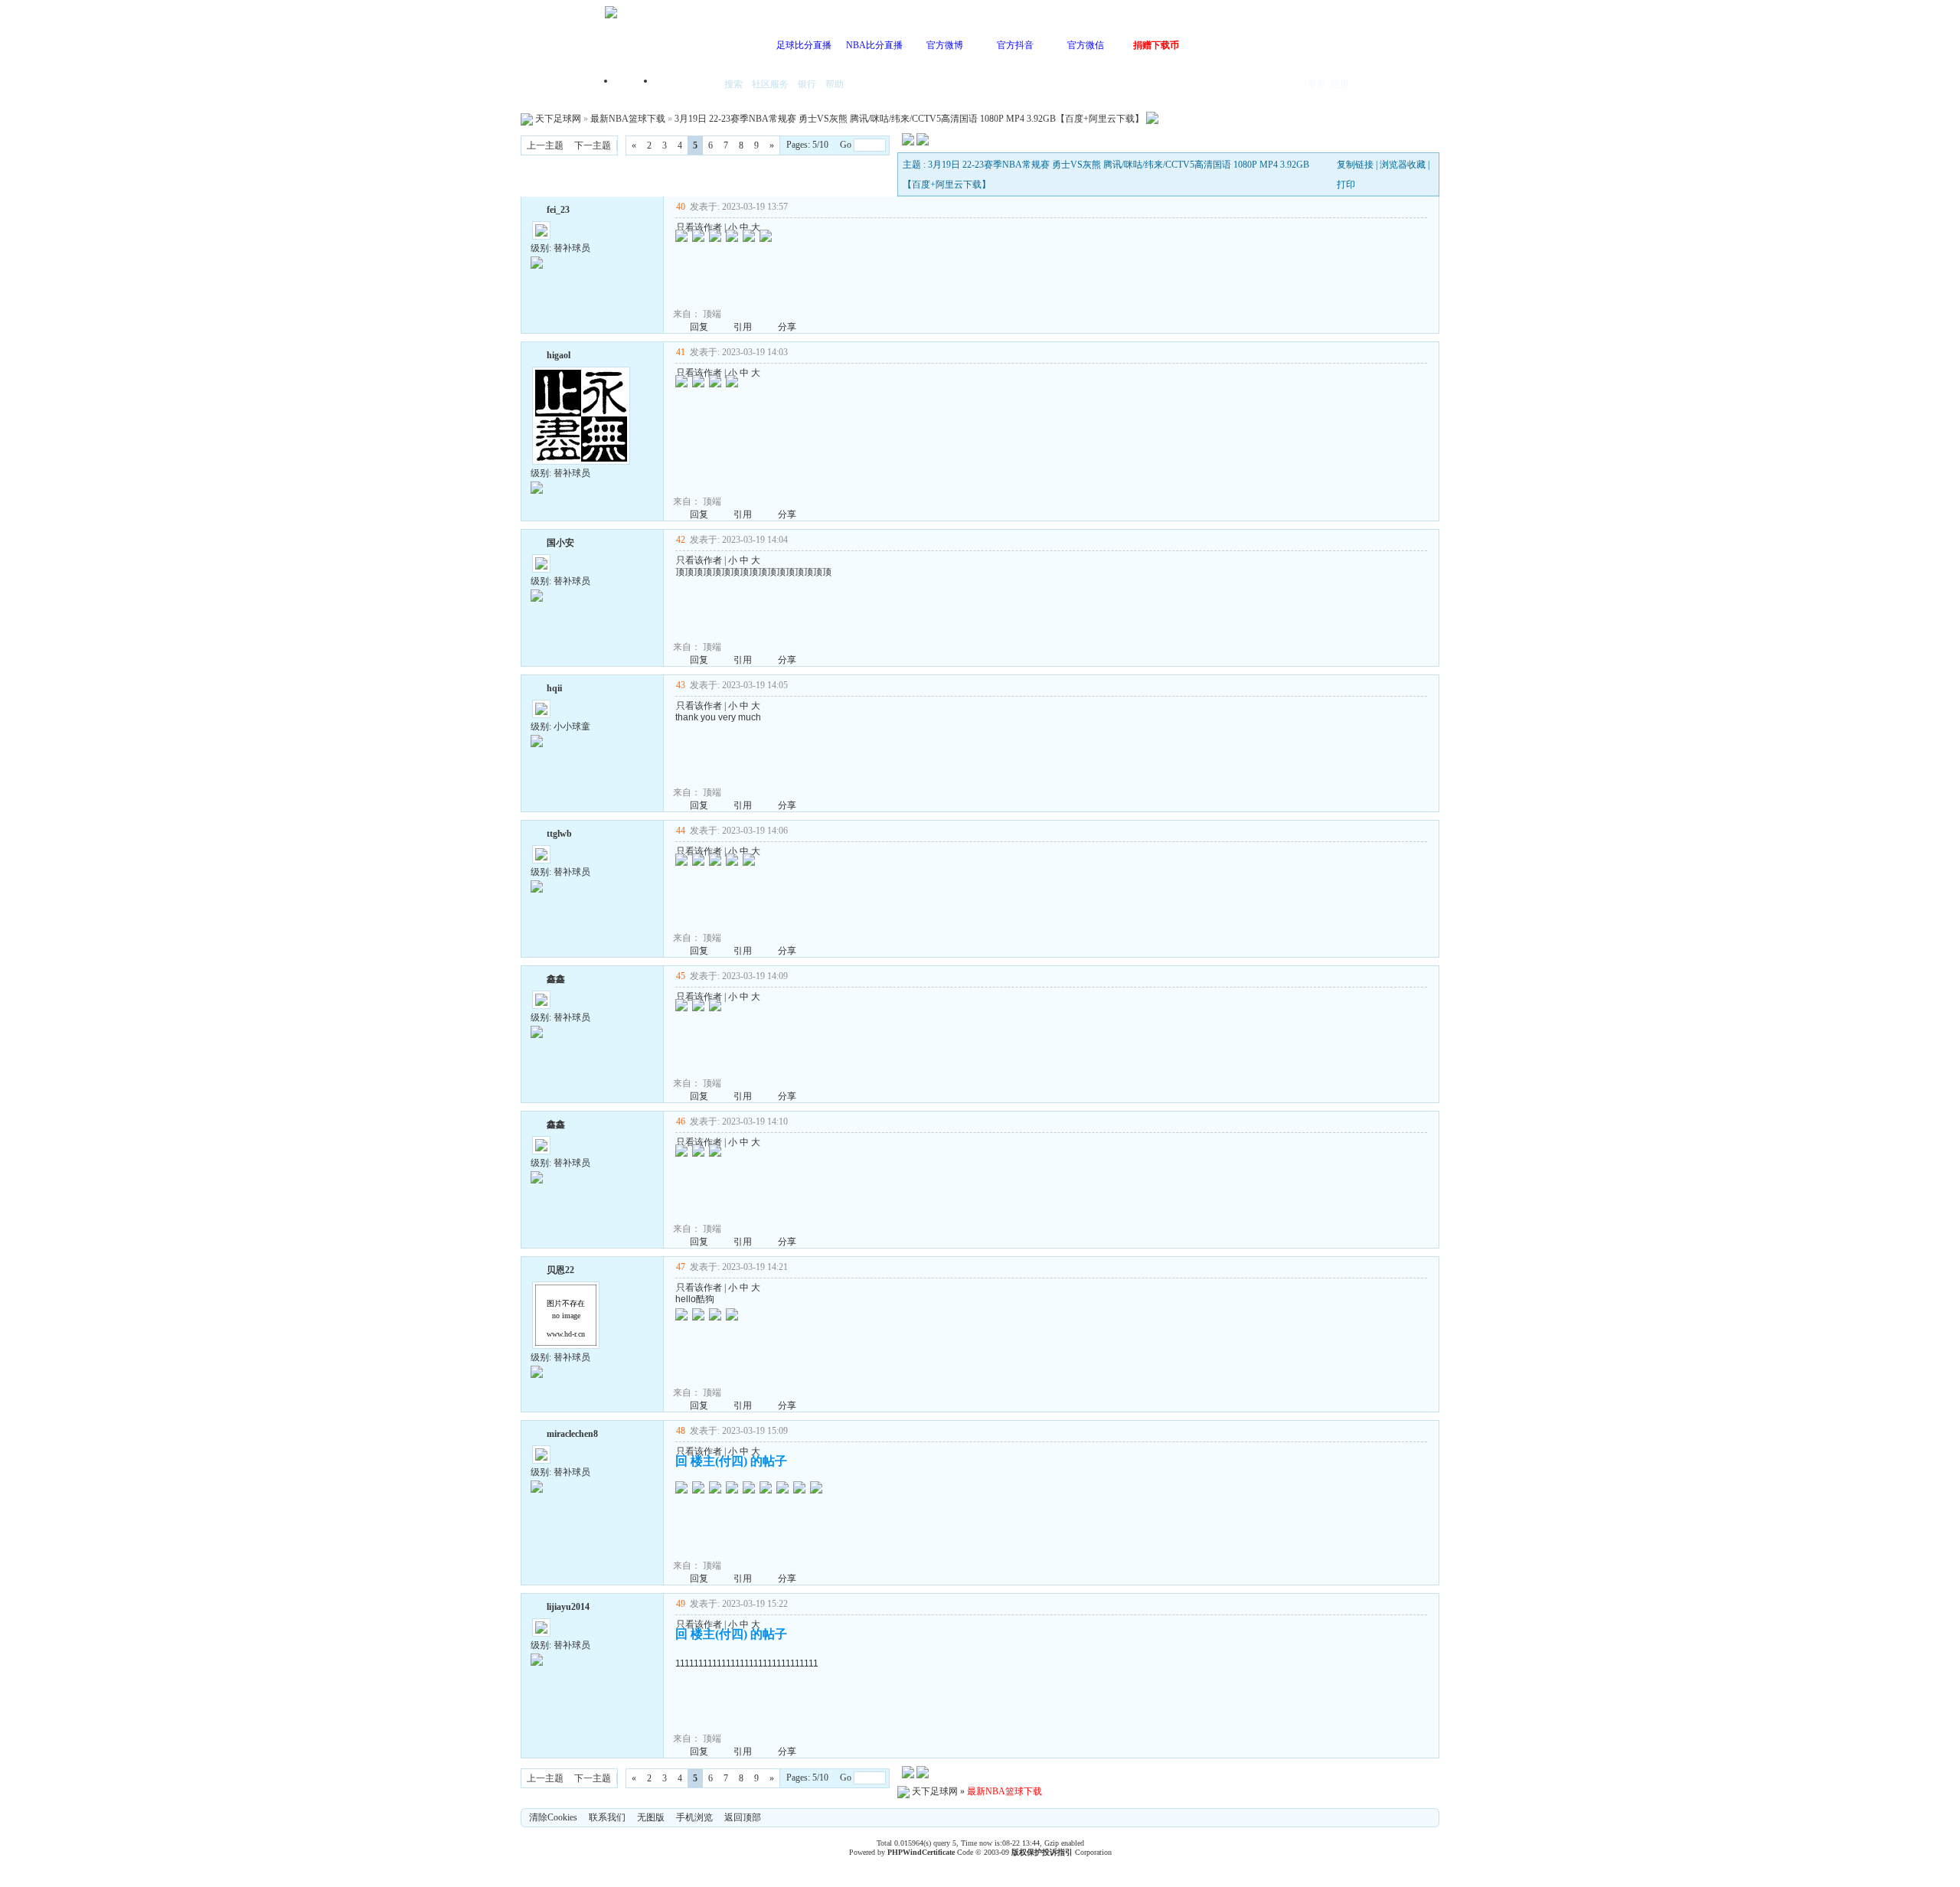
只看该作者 (699, 227)
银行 (807, 84)
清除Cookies (553, 1817)
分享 (787, 327)
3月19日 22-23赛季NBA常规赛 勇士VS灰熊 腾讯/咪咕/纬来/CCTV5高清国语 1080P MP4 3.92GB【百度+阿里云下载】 (909, 119)
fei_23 (558, 210)
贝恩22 (560, 1270)
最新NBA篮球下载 (628, 119)
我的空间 (686, 85)
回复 (699, 327)
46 (681, 1121)
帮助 (835, 84)
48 (681, 1431)
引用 (743, 327)
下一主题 (593, 145)
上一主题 (545, 145)
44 (681, 831)
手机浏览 (694, 1817)
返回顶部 (743, 1817)
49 (681, 1604)
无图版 (651, 1817)
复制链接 (1355, 165)
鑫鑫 (556, 979)
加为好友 (537, 208)
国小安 (560, 543)
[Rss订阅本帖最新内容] (1152, 119)
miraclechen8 (572, 1434)
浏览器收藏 (1403, 165)
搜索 (733, 84)
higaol (559, 355)
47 (681, 1267)
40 (681, 207)
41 (681, 352)
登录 (1317, 84)
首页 (635, 85)
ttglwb (559, 834)
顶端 (712, 314)
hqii (554, 688)
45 (681, 976)
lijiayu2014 (568, 1607)
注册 (1340, 84)
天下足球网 (558, 119)
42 (681, 540)
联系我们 (607, 1817)
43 (681, 685)
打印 (1346, 184)
